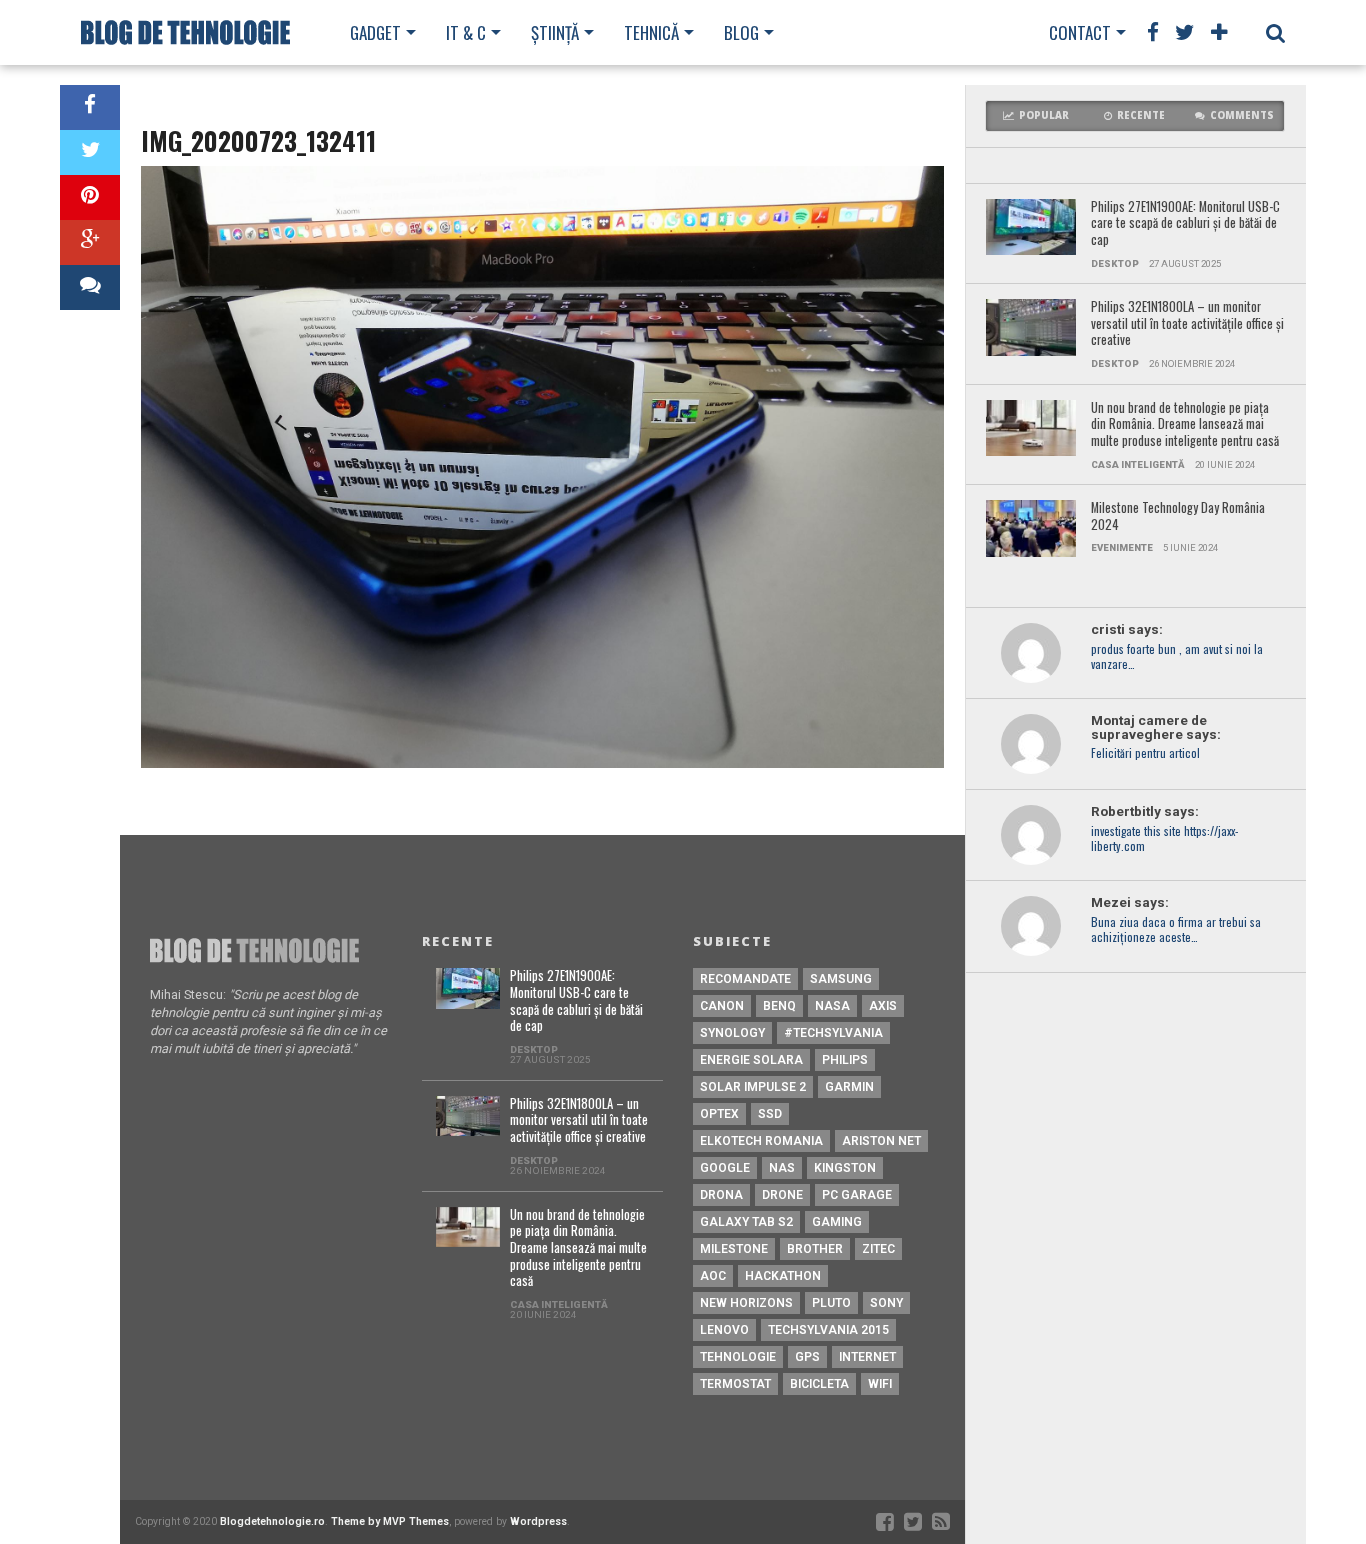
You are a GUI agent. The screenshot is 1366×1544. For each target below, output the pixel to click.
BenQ (779, 1006)
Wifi (880, 1384)
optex (719, 1114)
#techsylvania (833, 1033)
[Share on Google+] (90, 242)
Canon (722, 1006)
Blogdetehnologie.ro (272, 1521)
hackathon (783, 1276)
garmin (849, 1087)
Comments (1242, 115)
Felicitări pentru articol (1145, 753)
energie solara (751, 1060)
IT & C (466, 32)
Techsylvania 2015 (828, 1330)
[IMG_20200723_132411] (542, 762)
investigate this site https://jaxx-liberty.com (1164, 839)
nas (782, 1168)
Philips (845, 1060)
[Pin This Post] (90, 197)
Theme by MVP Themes (390, 1521)
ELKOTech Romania (761, 1141)
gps (807, 1357)
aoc (713, 1276)
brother (815, 1249)
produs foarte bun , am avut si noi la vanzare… (1177, 657)
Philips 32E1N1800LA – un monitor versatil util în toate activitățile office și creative (1187, 324)
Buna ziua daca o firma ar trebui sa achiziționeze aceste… (1176, 930)
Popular (1044, 115)
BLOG (741, 32)
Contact (1080, 32)
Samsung (841, 979)
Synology (732, 1033)
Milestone (734, 1249)
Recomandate (745, 979)
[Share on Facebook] (90, 107)
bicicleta (819, 1384)
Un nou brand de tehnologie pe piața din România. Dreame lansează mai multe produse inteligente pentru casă (1185, 425)
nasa (832, 1006)
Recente (1141, 115)
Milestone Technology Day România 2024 (1178, 516)
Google (725, 1168)
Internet (867, 1357)
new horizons (746, 1303)
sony (886, 1303)
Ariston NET (881, 1141)
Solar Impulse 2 (753, 1087)
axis (883, 1006)
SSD (770, 1114)
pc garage (857, 1195)
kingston (845, 1168)
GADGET (375, 32)
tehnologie (738, 1357)
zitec (878, 1249)
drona (721, 1195)
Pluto (831, 1303)
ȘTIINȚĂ (555, 32)
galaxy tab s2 (746, 1222)
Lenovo (724, 1330)
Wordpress (538, 1521)
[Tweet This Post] (90, 152)
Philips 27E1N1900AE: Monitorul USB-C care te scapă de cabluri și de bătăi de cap (1185, 224)
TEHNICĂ (651, 32)
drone (782, 1195)
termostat (735, 1384)
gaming (837, 1222)
